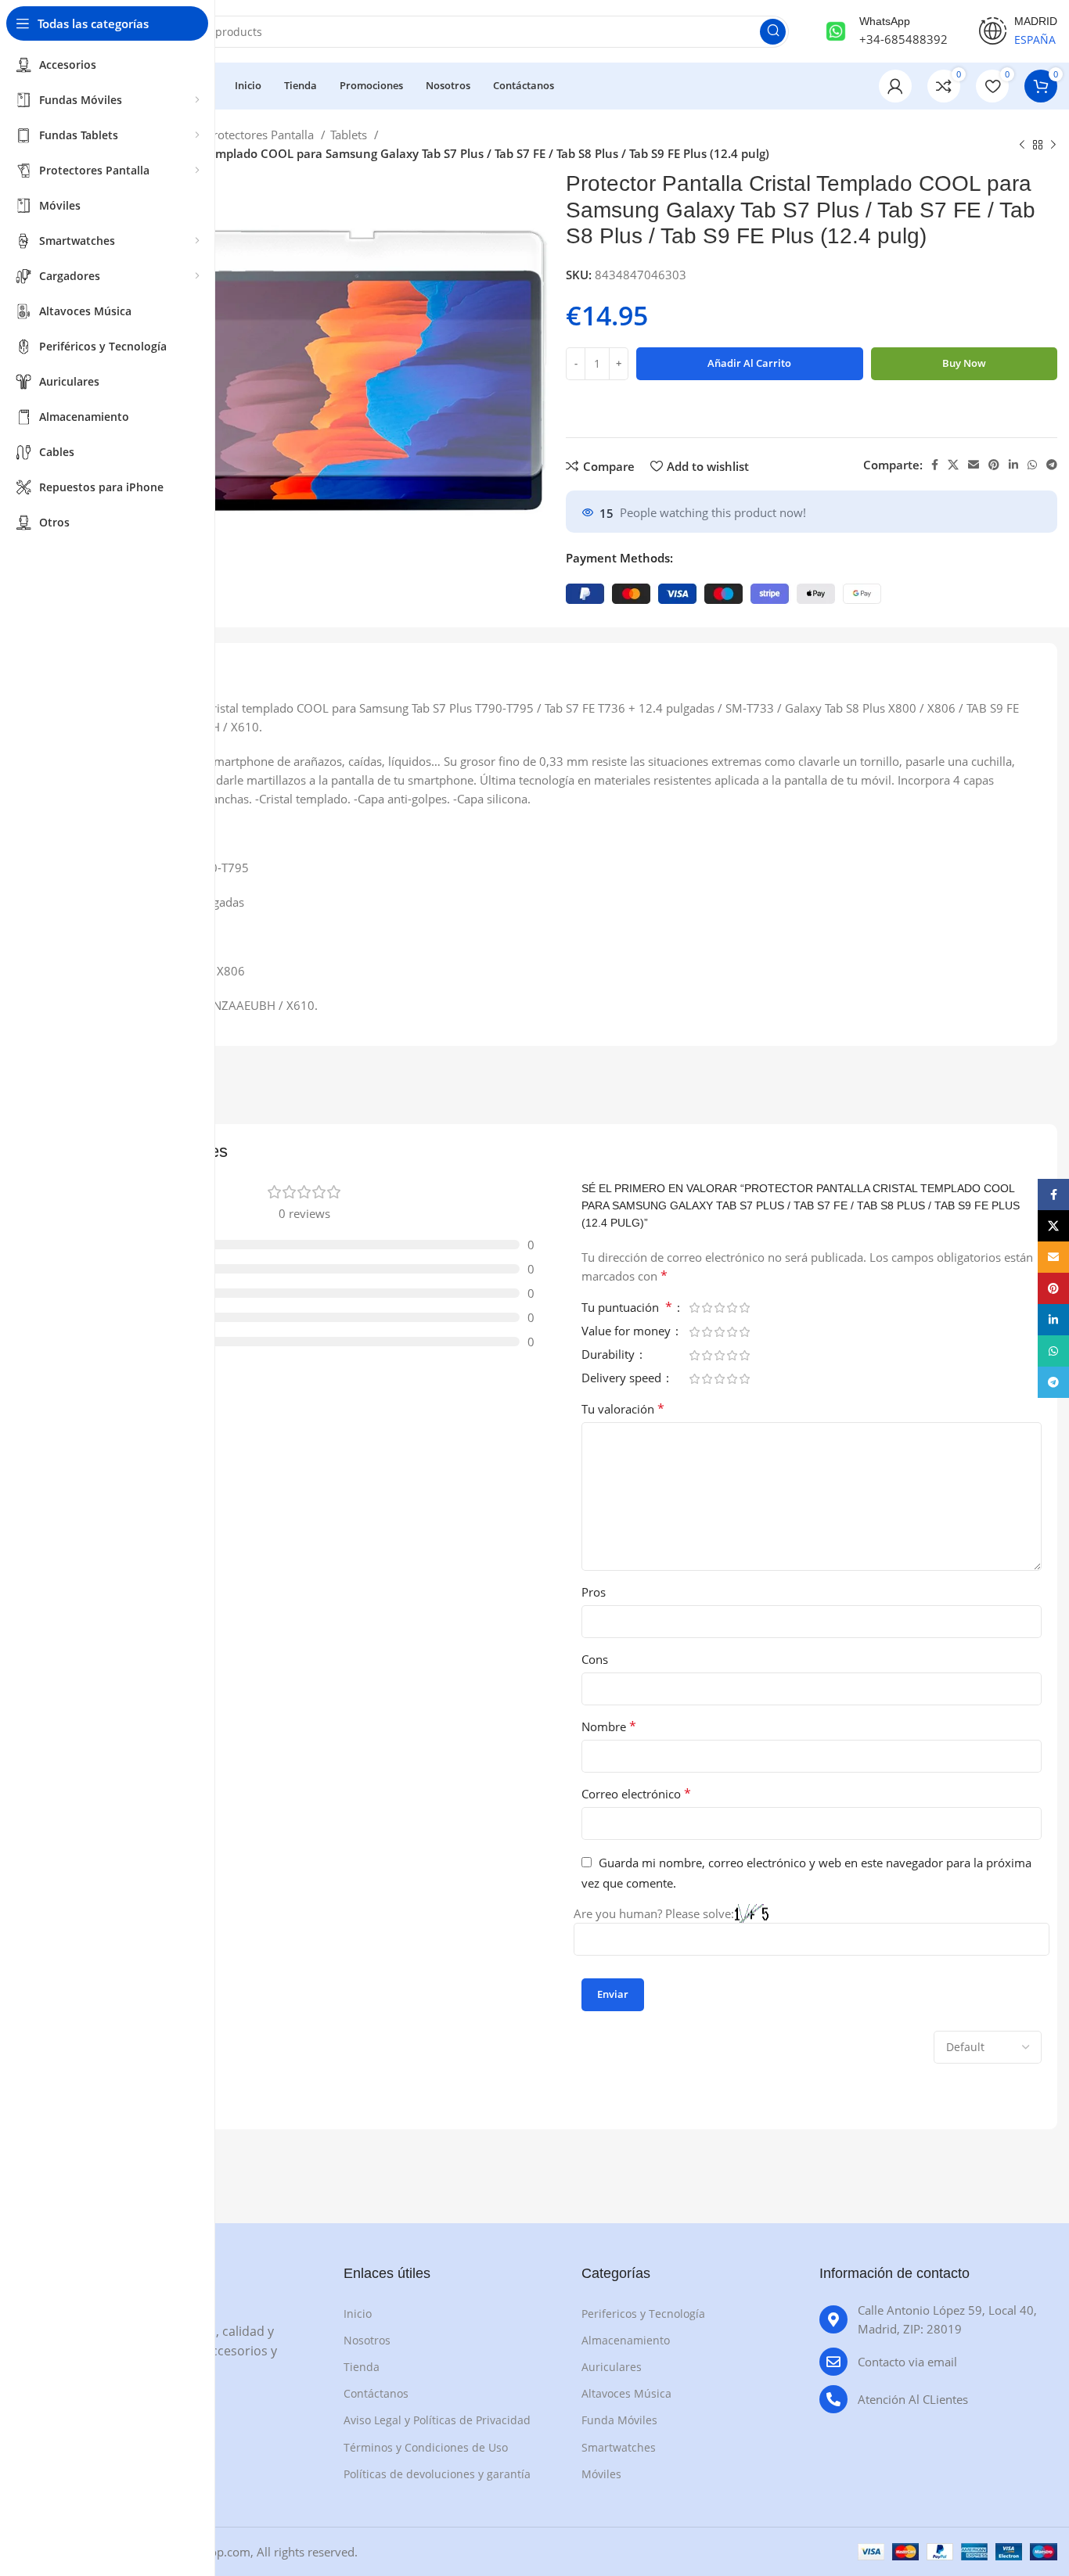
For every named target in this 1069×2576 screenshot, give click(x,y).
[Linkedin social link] (1013, 465)
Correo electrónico (636, 1794)
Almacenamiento (626, 2340)
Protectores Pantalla (261, 135)
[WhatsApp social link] (1032, 465)
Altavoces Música (626, 2393)
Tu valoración (623, 1409)
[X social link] (953, 465)
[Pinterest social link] (994, 465)
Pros (594, 1592)
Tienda (362, 2367)
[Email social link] (974, 465)
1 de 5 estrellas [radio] (694, 1308)
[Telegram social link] (1052, 465)
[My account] (895, 86)
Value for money (628, 1332)
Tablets (350, 135)
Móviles (601, 2474)
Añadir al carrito (749, 363)
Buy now (964, 363)
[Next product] (1053, 146)
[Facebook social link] (935, 465)
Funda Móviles (619, 2420)
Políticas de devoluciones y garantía (437, 2474)
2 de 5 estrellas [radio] (707, 1308)
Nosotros (367, 2340)
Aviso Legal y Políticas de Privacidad (437, 2420)
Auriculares (612, 2367)
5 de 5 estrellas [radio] (744, 1308)
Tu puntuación (627, 1308)
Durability (610, 1355)
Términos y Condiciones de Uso (426, 2447)
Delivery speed (623, 1379)
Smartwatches (619, 2447)
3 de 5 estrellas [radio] (719, 1308)
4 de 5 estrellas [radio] (732, 1308)
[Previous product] (1022, 146)
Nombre (609, 1726)
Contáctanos (376, 2393)
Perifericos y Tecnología (643, 2314)
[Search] (773, 32)
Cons (595, 1659)
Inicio (358, 2314)
